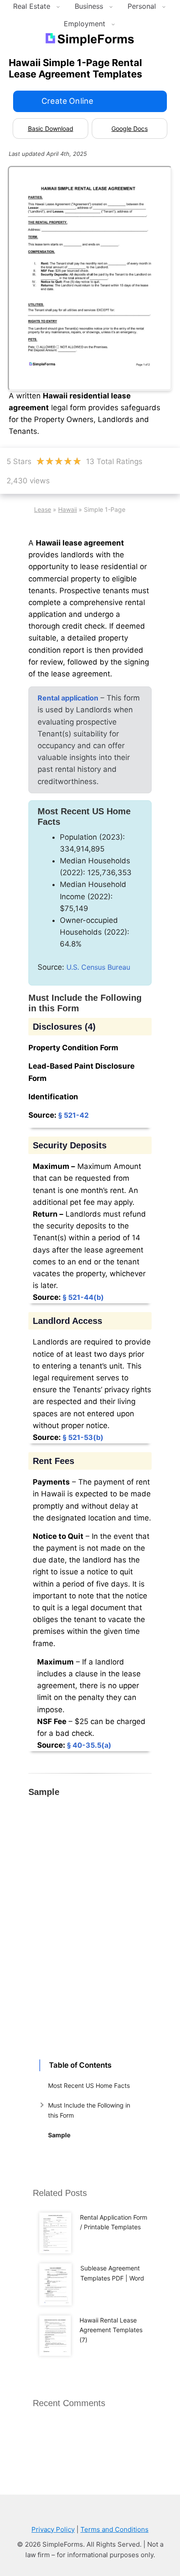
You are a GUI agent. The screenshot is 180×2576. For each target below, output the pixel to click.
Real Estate (32, 6)
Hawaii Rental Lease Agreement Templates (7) (111, 2330)
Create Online (67, 101)
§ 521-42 (73, 1115)
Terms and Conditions (114, 2529)
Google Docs (130, 128)
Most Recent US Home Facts (89, 2085)
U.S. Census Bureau (98, 967)
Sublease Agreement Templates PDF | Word (112, 2273)
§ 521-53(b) (83, 1437)
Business (89, 6)
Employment (85, 24)
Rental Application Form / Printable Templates (114, 2222)
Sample (59, 2135)
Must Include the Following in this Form (89, 2110)
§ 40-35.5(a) (89, 1745)
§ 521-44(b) (83, 1297)
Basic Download (51, 128)
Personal (142, 6)
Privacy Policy (53, 2529)
